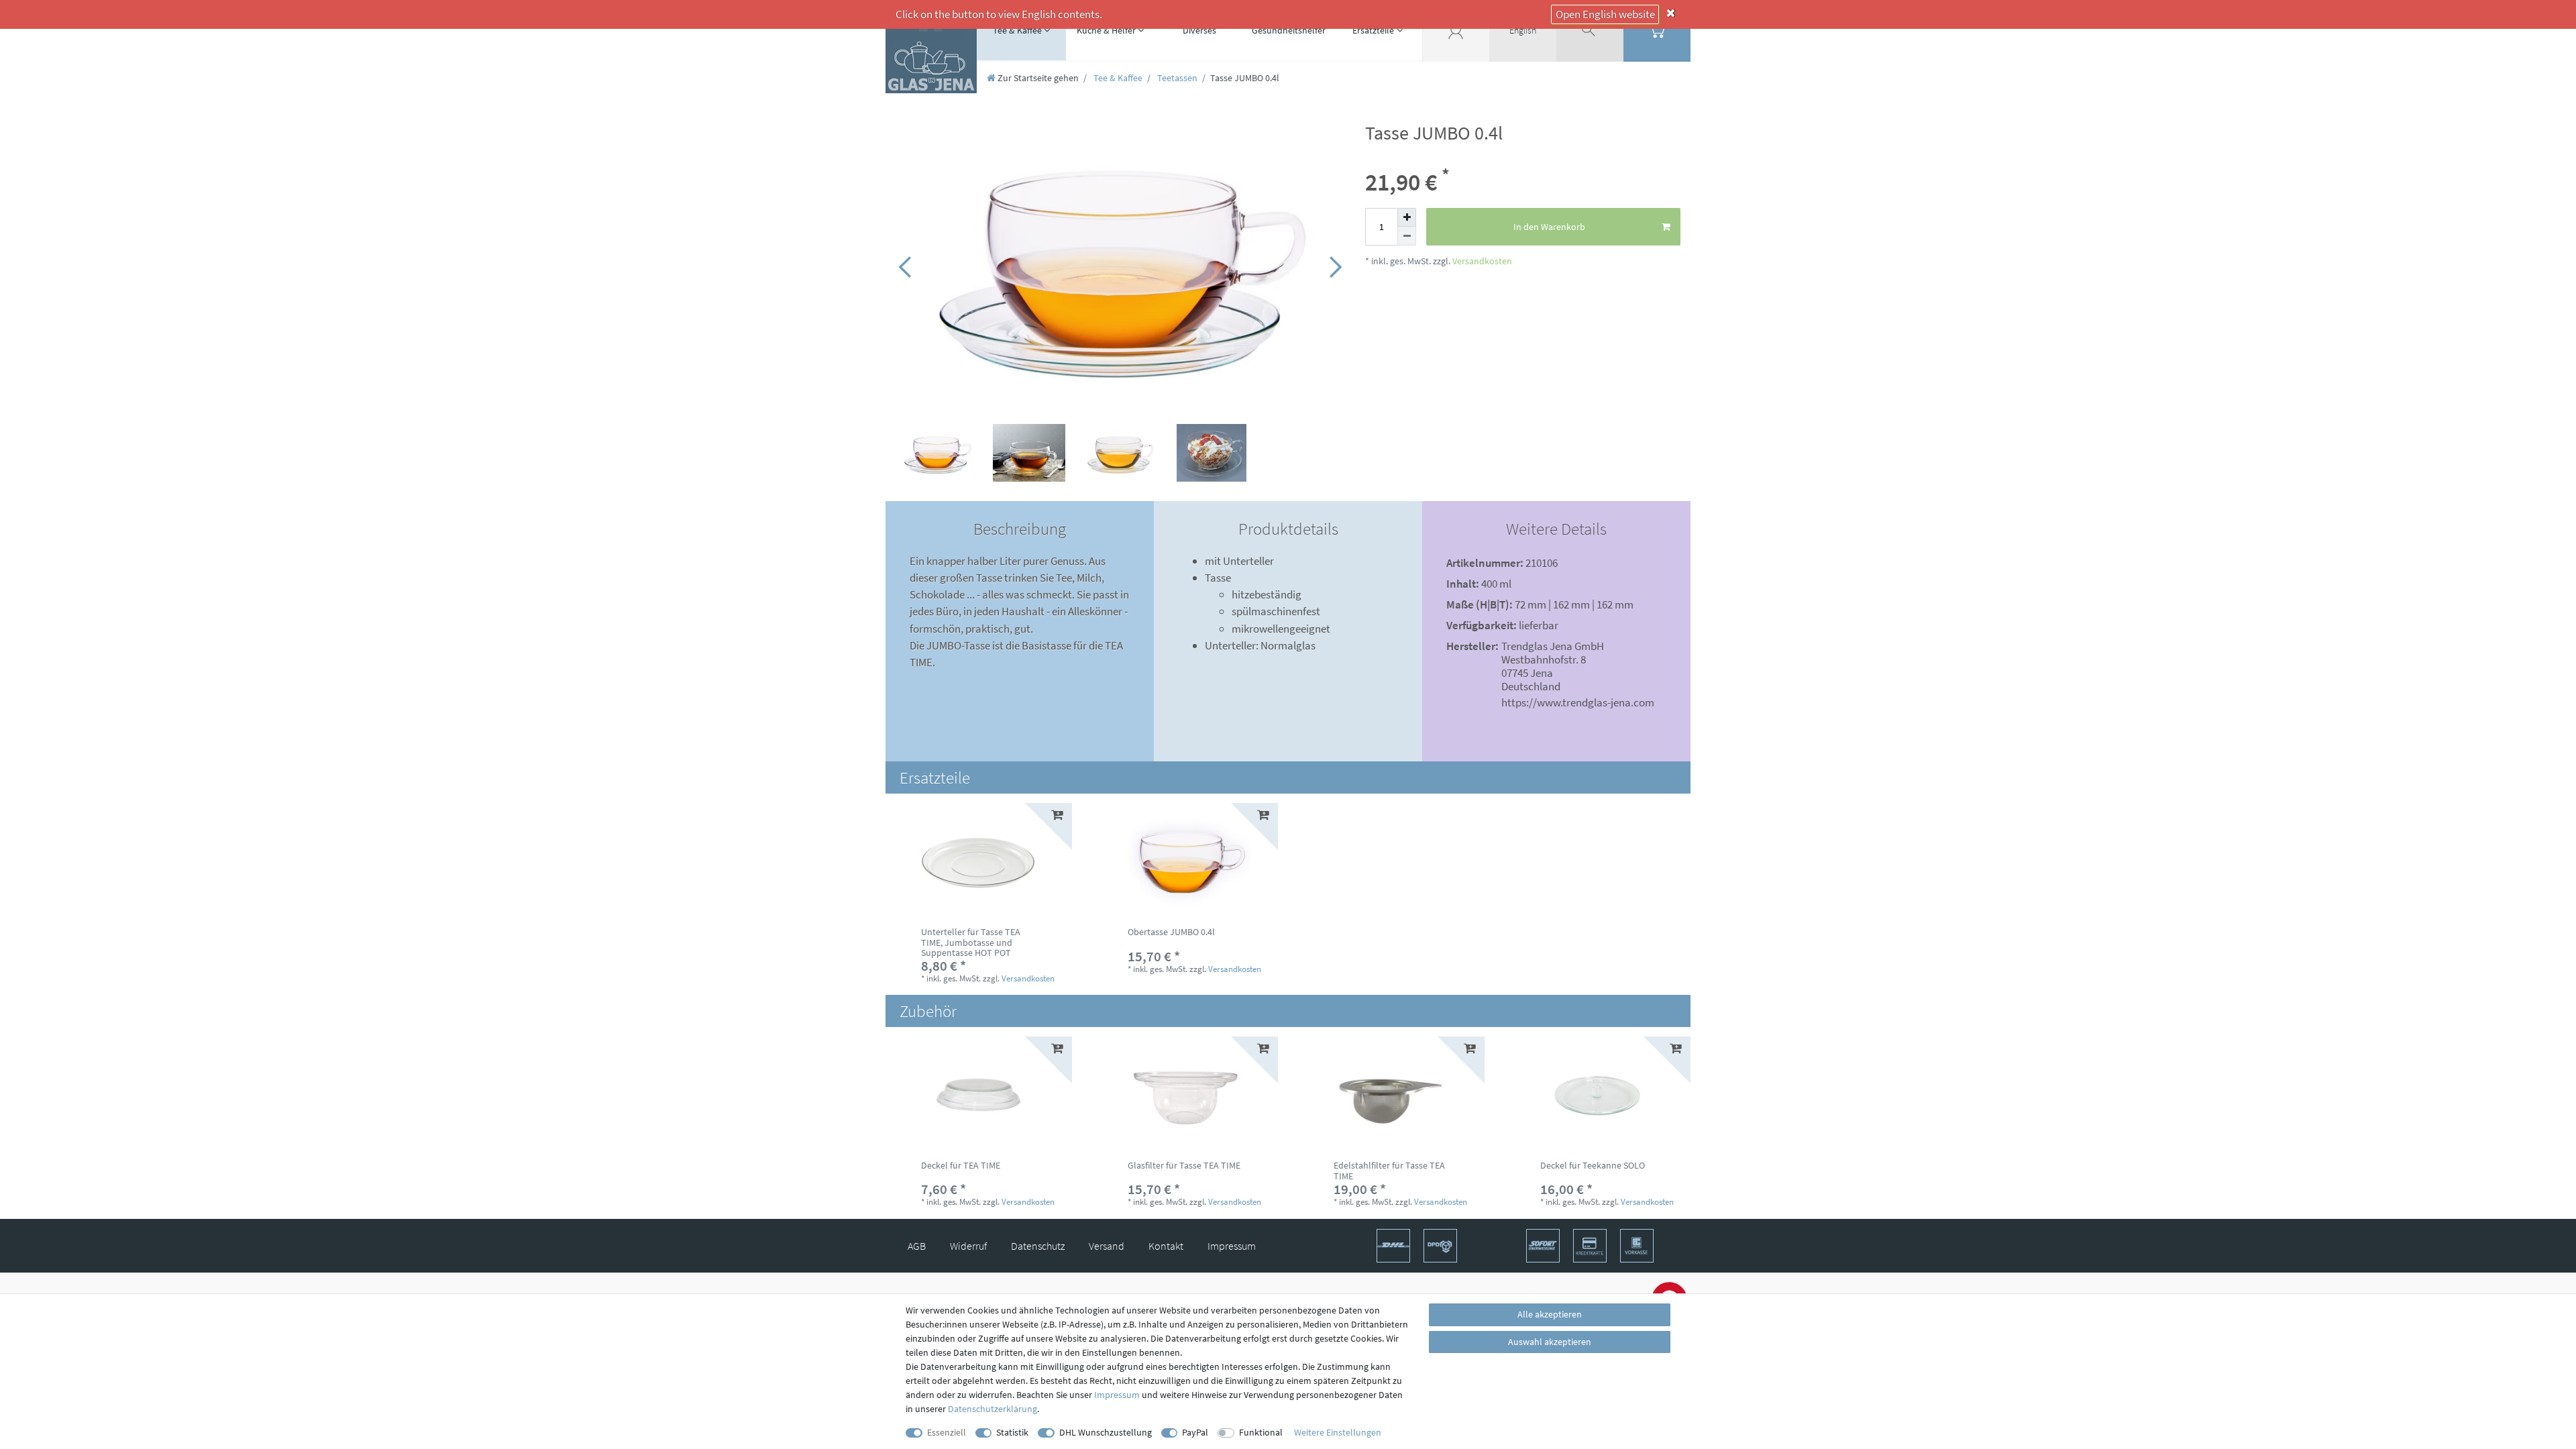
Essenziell (947, 1432)
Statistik (1012, 1432)
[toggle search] (1590, 30)
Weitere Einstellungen (1338, 1432)
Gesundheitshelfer (1289, 30)
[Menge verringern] (1407, 236)
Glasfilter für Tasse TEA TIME (1184, 1166)
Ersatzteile (1373, 30)
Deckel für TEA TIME (961, 1166)
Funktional (1261, 1432)
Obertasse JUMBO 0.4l (1171, 932)
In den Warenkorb (1549, 227)
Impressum (1232, 1246)
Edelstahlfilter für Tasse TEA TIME (1389, 1171)
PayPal (1195, 1432)
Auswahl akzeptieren (1550, 1342)
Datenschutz (1038, 1246)
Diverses (1199, 30)
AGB (917, 1246)
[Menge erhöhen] (1407, 217)
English (1523, 30)
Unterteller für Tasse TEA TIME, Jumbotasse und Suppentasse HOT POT (971, 943)
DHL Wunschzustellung (1106, 1432)
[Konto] (1456, 30)
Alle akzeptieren (1550, 1314)
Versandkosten (1481, 261)
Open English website (1605, 14)
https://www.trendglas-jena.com (1578, 702)
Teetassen (1176, 78)
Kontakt (1166, 1246)
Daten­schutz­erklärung (992, 1409)
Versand (1107, 1246)
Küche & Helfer (1106, 30)
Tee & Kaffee (1017, 30)
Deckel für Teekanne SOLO (1593, 1166)
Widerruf (968, 1246)
